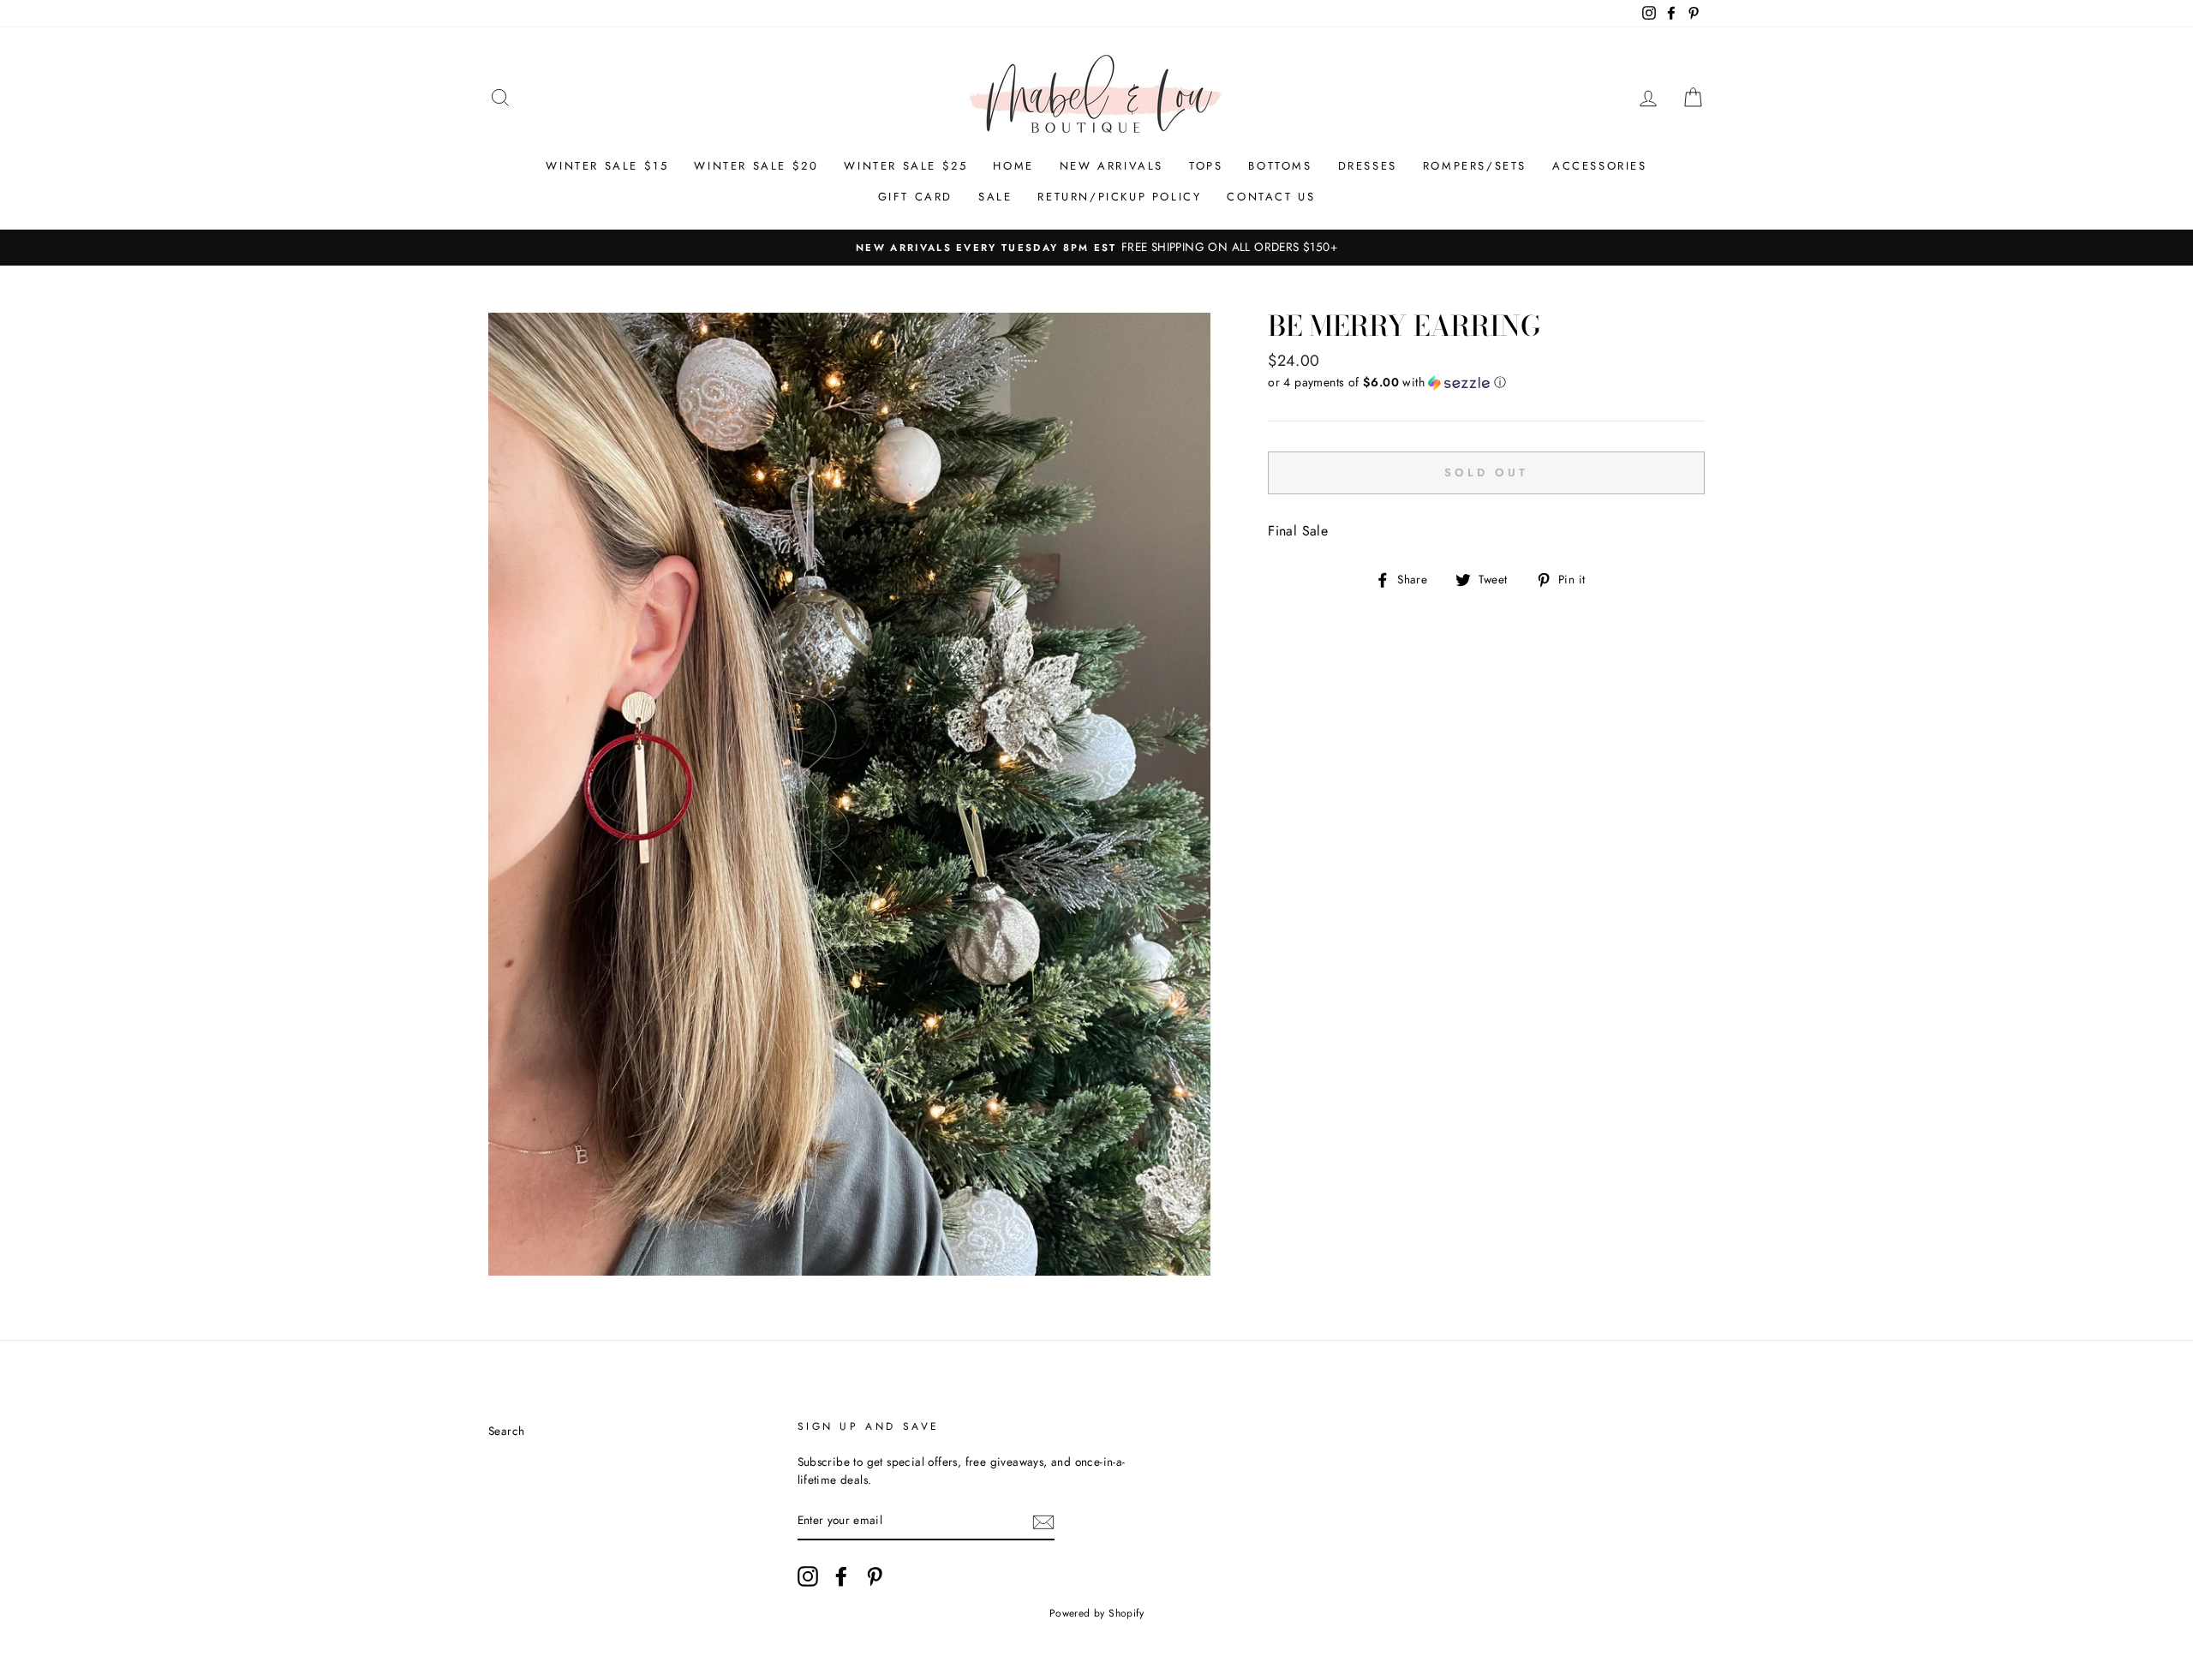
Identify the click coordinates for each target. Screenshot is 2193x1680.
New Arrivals (1111, 166)
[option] (1096, 248)
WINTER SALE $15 (607, 166)
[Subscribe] (1043, 1522)
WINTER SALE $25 (905, 166)
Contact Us (1271, 197)
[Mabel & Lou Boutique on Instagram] (808, 1576)
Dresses (1368, 166)
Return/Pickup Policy (1119, 197)
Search (506, 1431)
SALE (995, 197)
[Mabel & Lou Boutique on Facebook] (841, 1576)
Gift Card (915, 197)
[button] (1486, 382)
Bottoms (1280, 166)
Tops (1206, 166)
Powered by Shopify (1096, 1613)
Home (1013, 166)
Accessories (1600, 166)
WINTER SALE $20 (756, 166)
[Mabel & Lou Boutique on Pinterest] (875, 1576)
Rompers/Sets (1475, 166)
